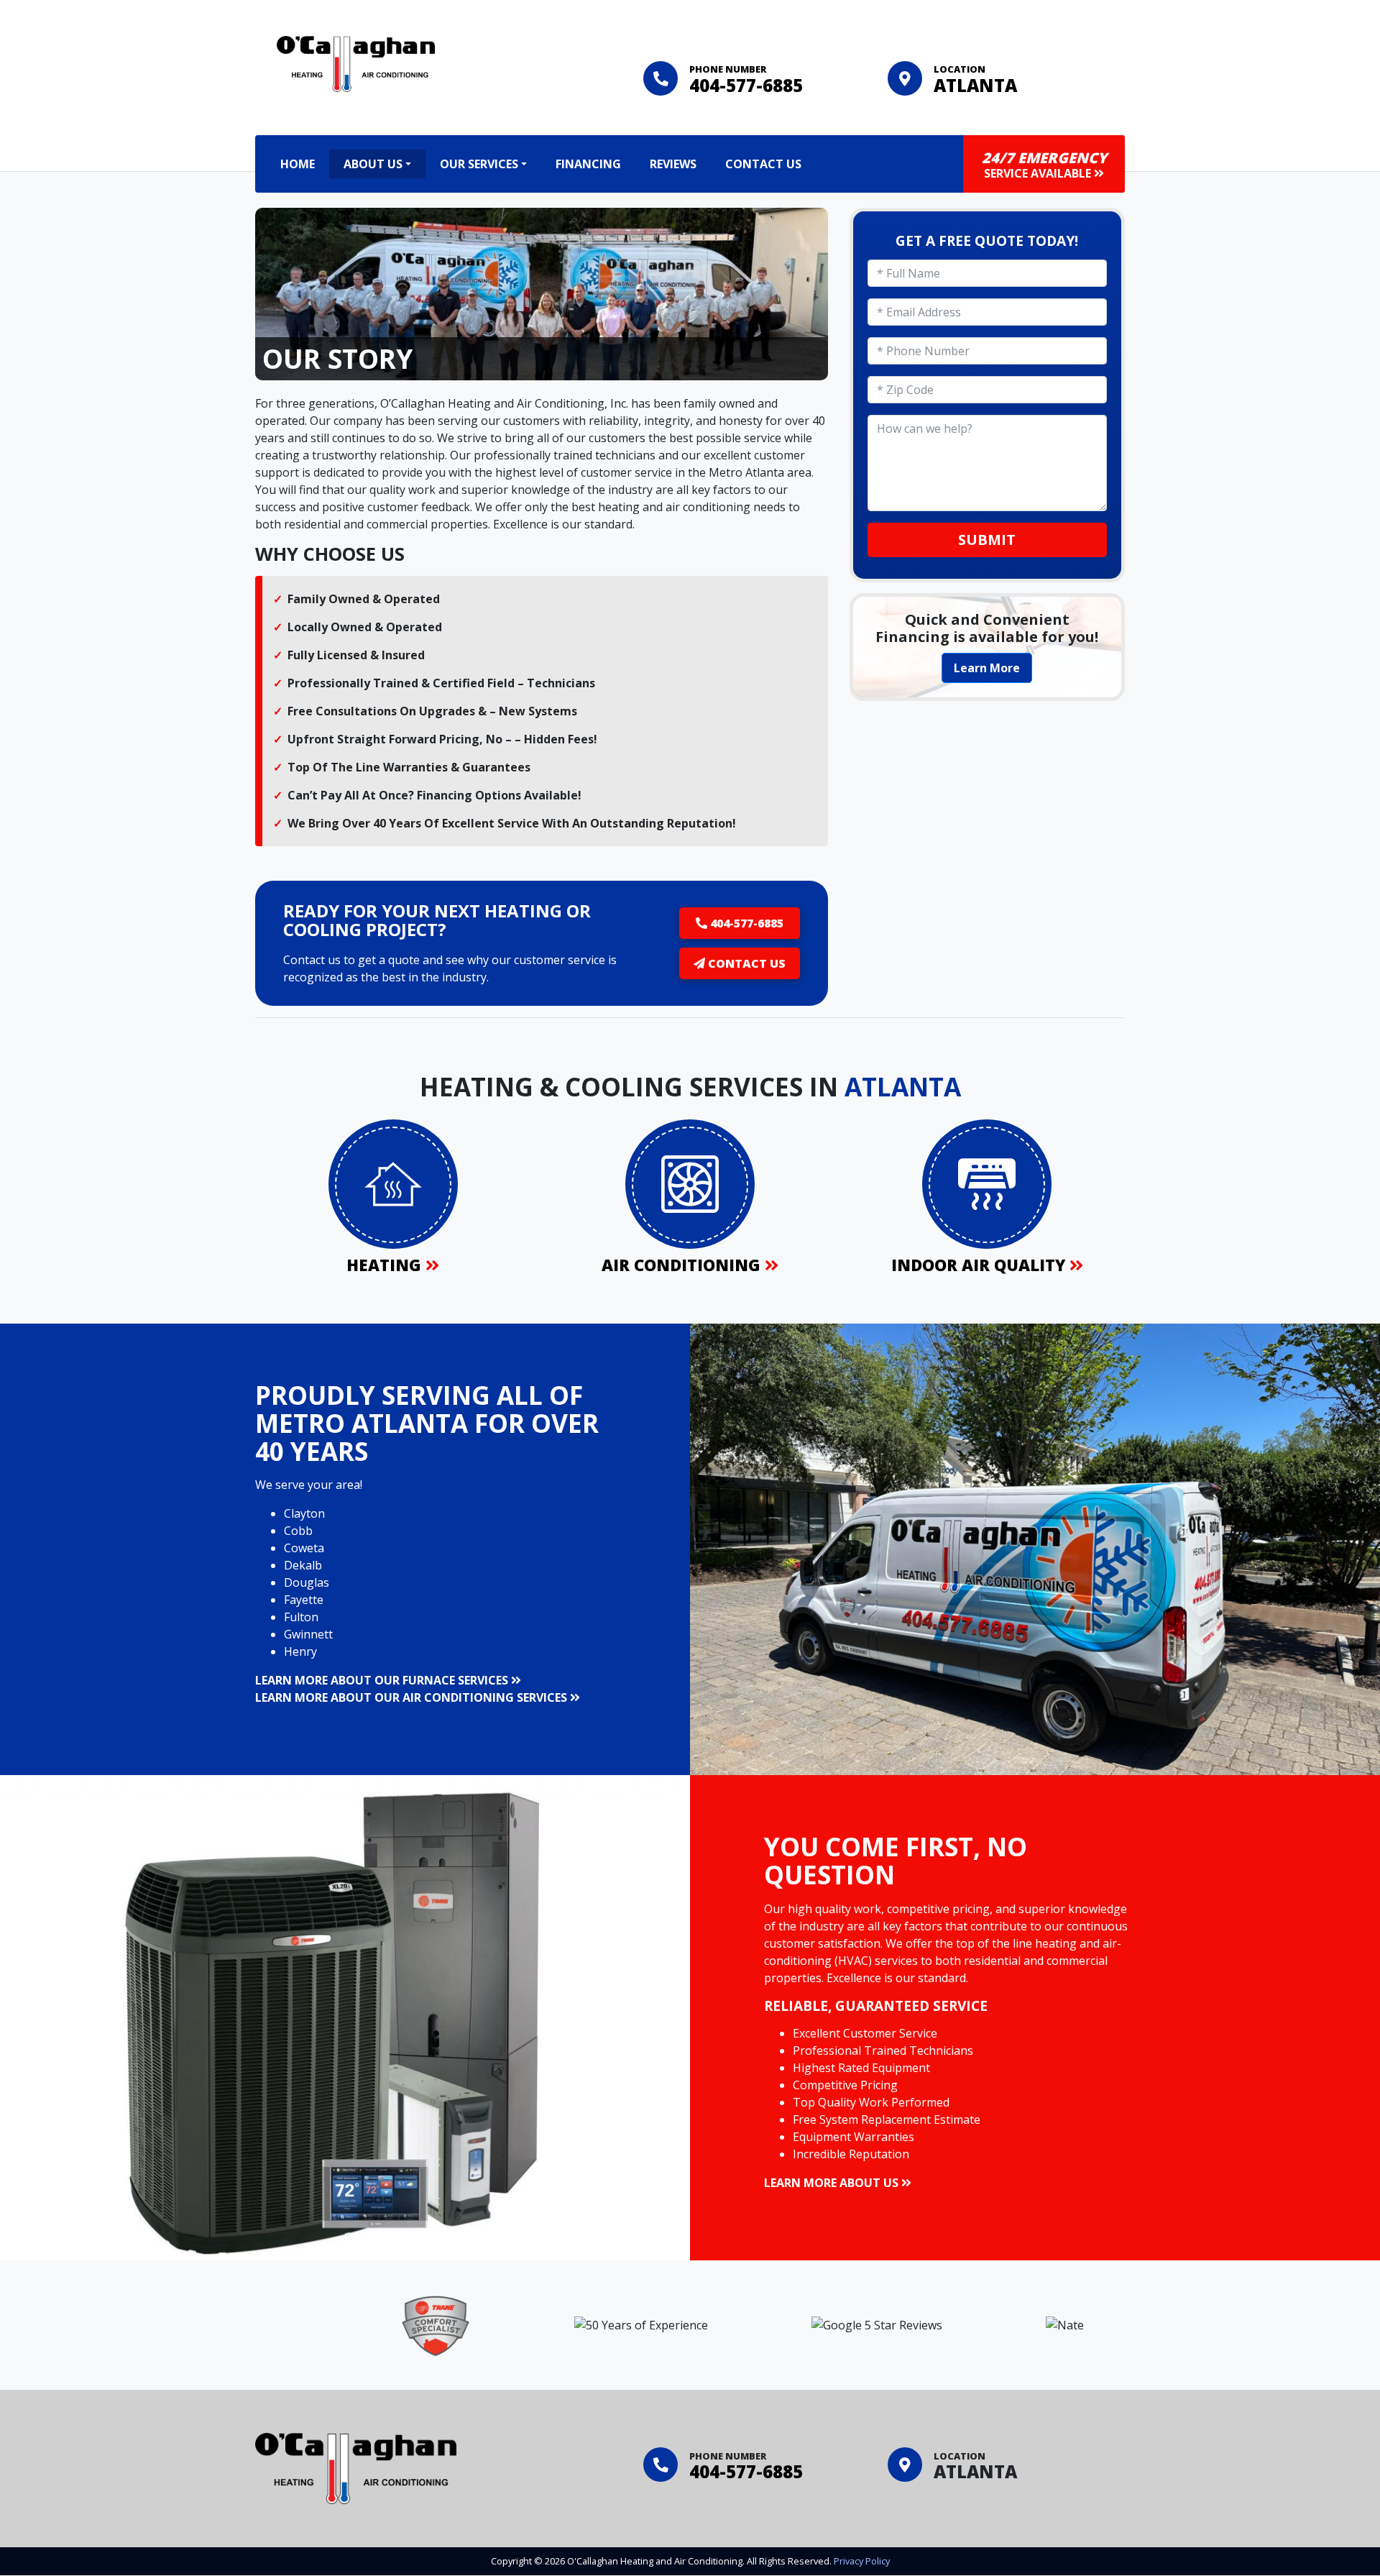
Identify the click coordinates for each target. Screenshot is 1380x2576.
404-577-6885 (746, 85)
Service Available (1044, 165)
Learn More (987, 668)
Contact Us (763, 164)
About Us (373, 164)
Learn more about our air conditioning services (413, 1697)
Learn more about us (833, 2183)
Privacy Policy (862, 2561)
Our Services (479, 164)
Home (298, 164)
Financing (588, 164)
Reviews (673, 164)
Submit (987, 540)
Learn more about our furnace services (383, 1680)
